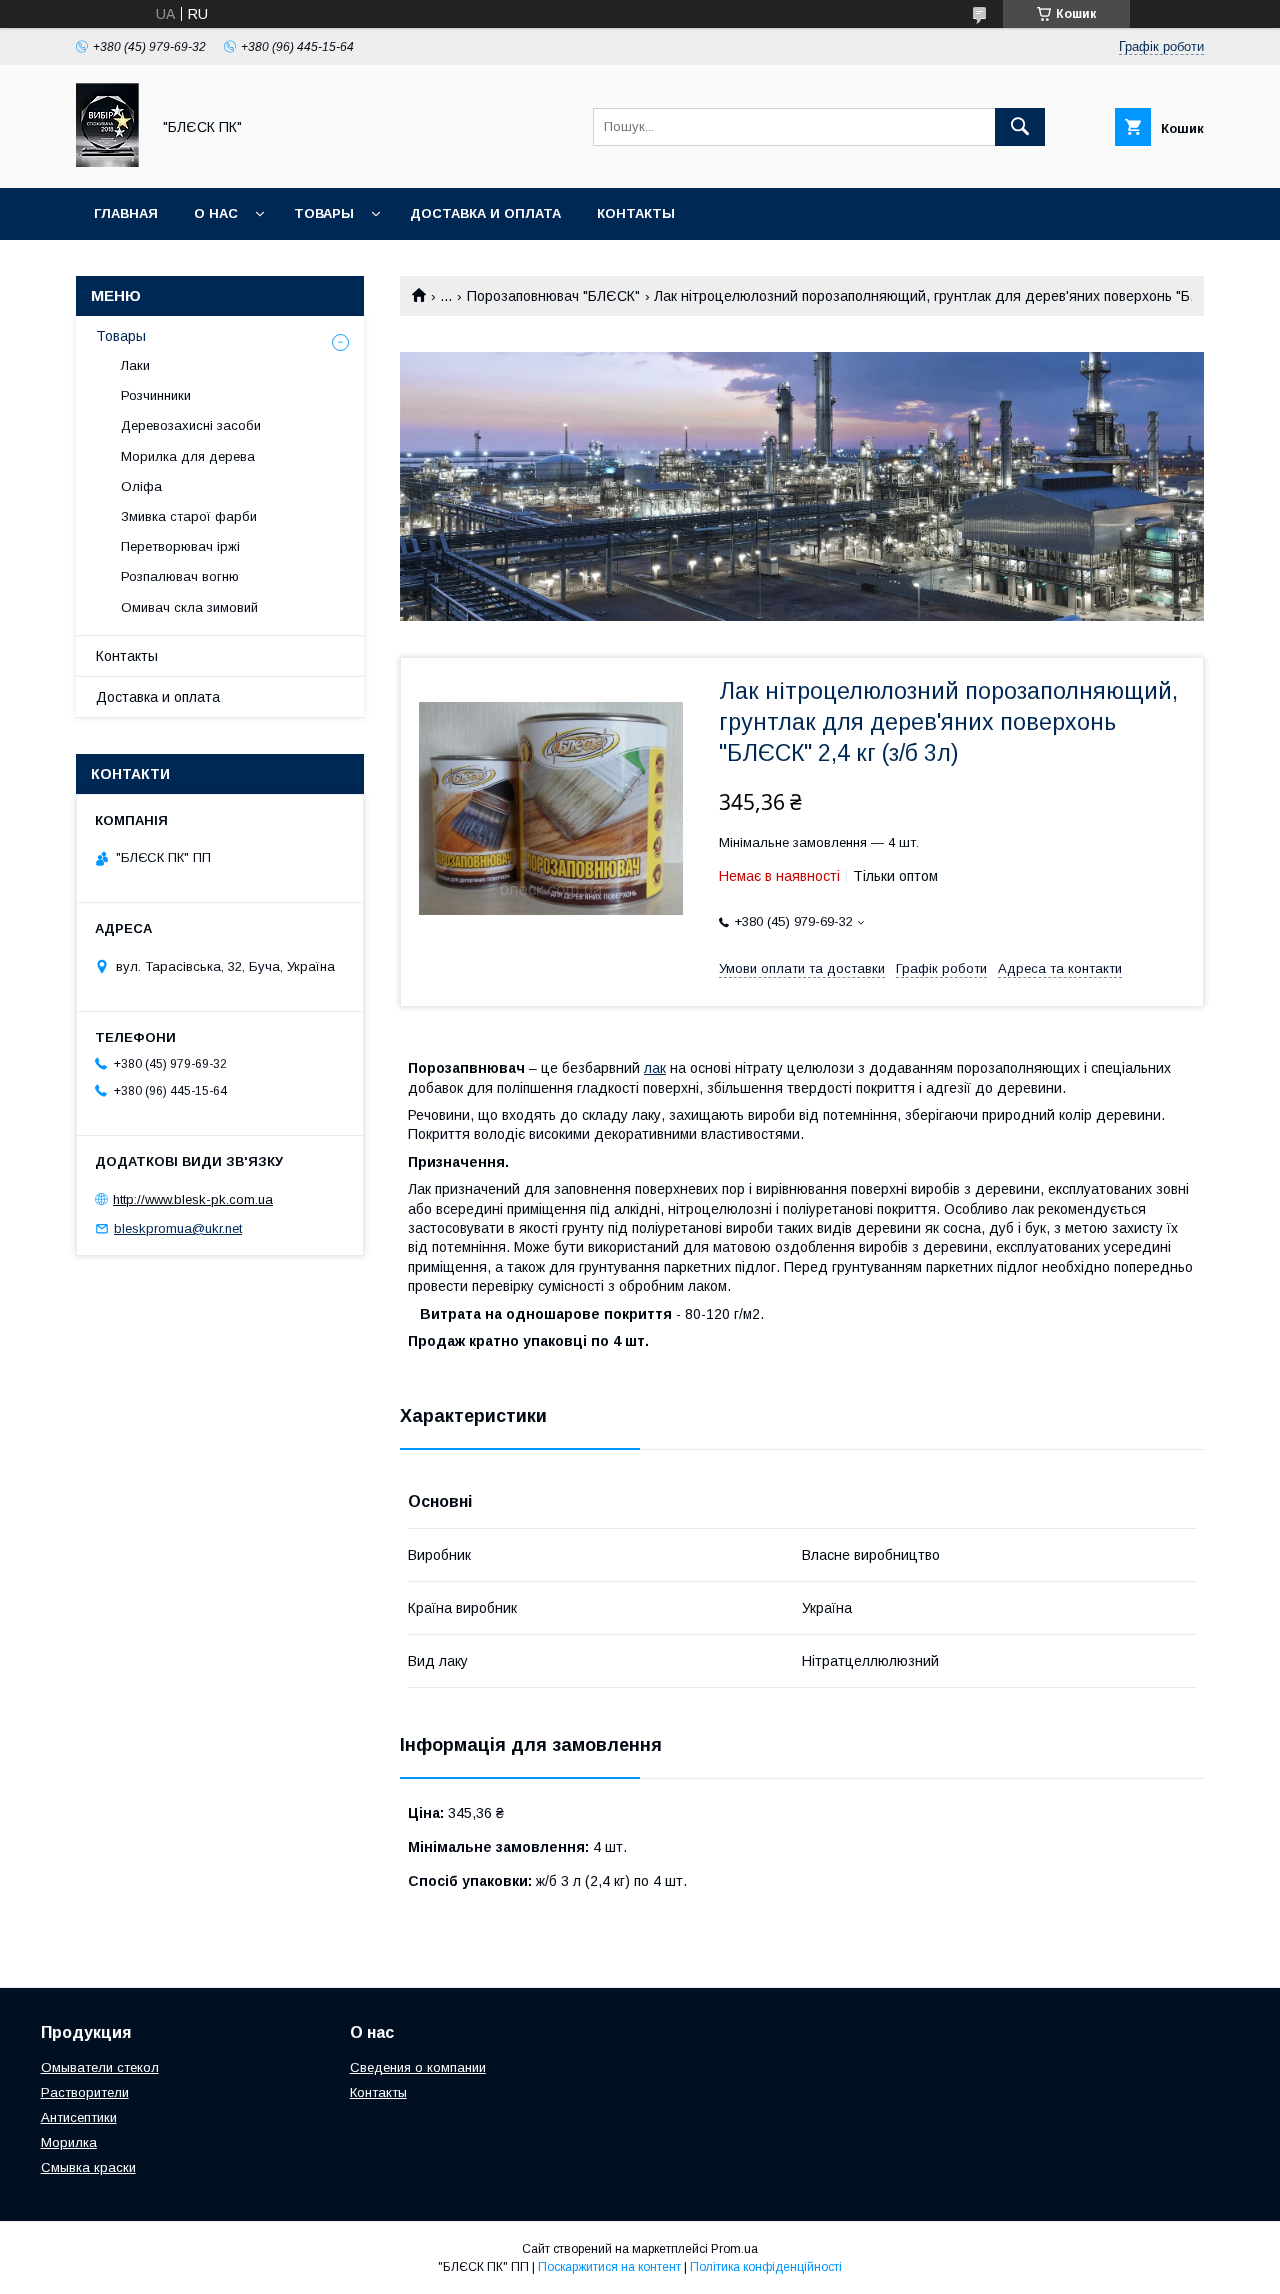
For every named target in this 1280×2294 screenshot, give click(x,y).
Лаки (135, 365)
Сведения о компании (418, 2067)
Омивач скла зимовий (189, 607)
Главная (126, 213)
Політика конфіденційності (766, 2267)
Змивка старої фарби (189, 516)
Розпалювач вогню (180, 576)
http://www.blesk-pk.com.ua (193, 1199)
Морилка (69, 2142)
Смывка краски (88, 2167)
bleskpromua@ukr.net (178, 1228)
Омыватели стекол (100, 2067)
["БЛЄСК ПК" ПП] (107, 162)
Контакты (636, 213)
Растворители (85, 2092)
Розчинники (156, 395)
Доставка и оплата (485, 213)
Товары (324, 213)
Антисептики (79, 2117)
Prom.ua (734, 2249)
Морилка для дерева (188, 456)
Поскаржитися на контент (609, 2267)
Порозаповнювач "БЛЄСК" (553, 296)
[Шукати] (1020, 127)
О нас (216, 213)
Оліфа (141, 486)
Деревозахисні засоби (191, 425)
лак (655, 1068)
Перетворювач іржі (180, 546)
